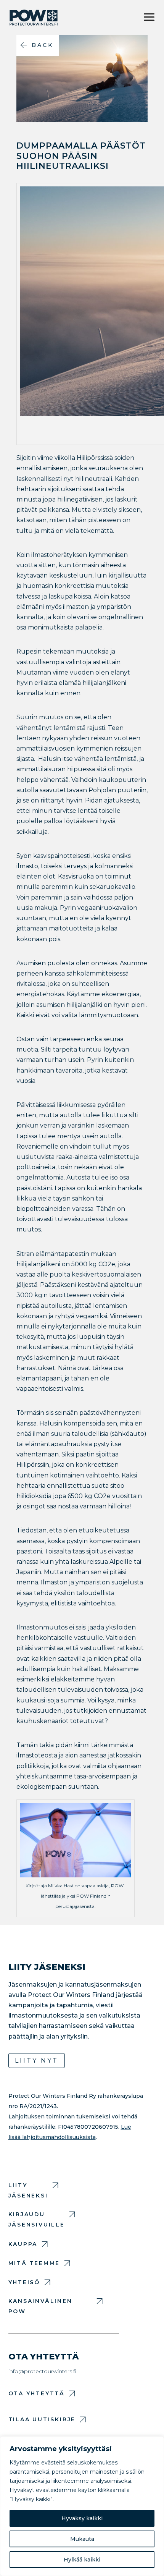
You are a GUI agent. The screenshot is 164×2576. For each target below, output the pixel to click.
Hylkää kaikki (82, 2560)
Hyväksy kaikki (82, 2518)
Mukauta (82, 2539)
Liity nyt (37, 2061)
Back (43, 45)
